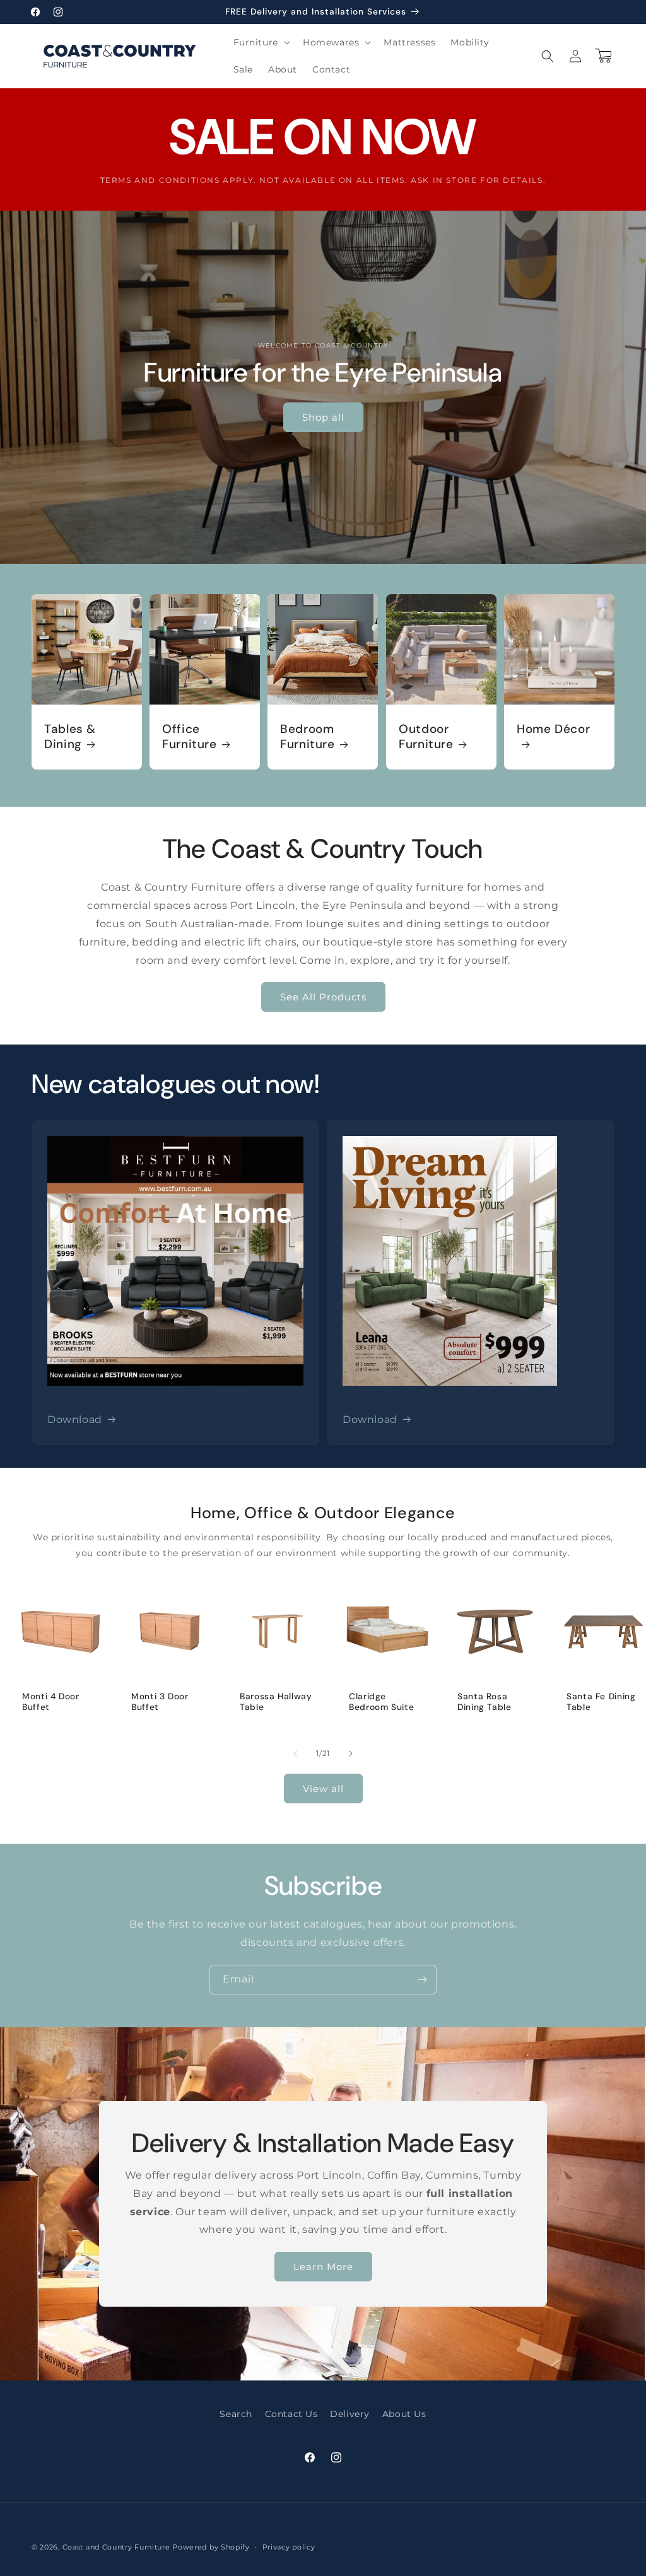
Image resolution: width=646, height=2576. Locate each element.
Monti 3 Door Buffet (160, 1702)
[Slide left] (295, 1753)
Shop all (323, 417)
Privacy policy (289, 2547)
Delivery (350, 2414)
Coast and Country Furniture (116, 2547)
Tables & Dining (70, 737)
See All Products (323, 997)
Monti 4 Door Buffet (51, 1702)
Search (236, 2414)
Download (75, 1420)
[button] (261, 42)
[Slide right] (351, 1753)
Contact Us (291, 2414)
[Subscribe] (422, 1980)
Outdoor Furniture (426, 737)
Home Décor (553, 729)
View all (323, 1789)
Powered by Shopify (211, 2547)
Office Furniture (190, 737)
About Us (404, 2414)
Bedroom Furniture (308, 737)
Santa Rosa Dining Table (484, 1702)
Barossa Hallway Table (276, 1702)
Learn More (323, 2266)
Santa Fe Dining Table (601, 1702)
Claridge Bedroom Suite (381, 1702)
